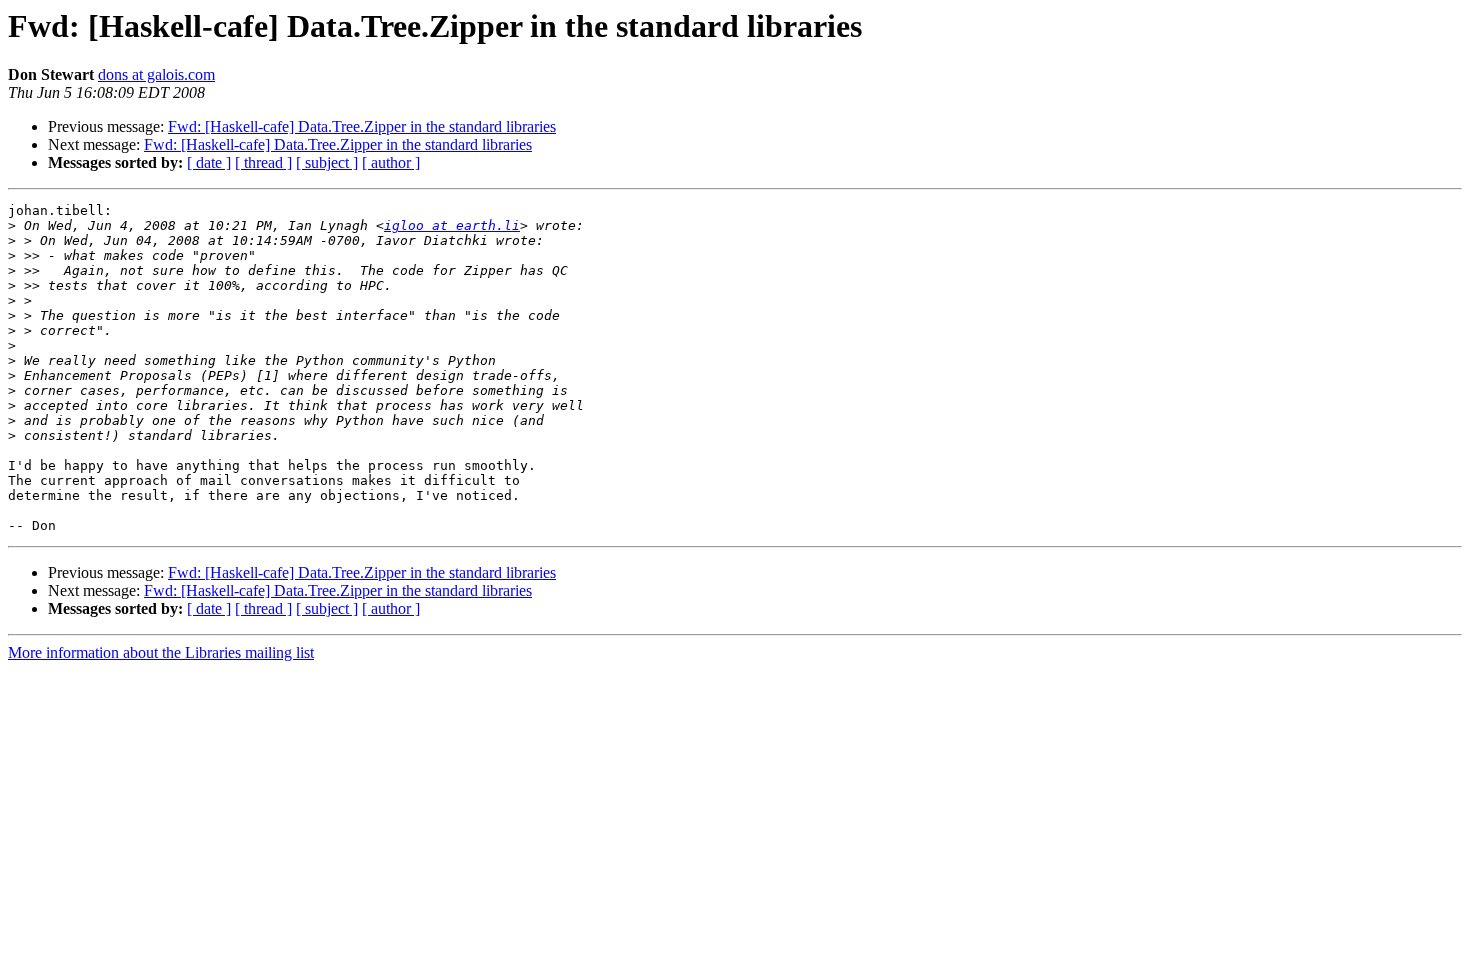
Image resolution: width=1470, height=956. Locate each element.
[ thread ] (263, 162)
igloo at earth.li (452, 225)
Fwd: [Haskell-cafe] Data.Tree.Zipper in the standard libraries (362, 126)
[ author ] (391, 162)
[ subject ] (327, 162)
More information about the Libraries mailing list (161, 652)
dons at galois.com (156, 74)
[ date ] (209, 162)
